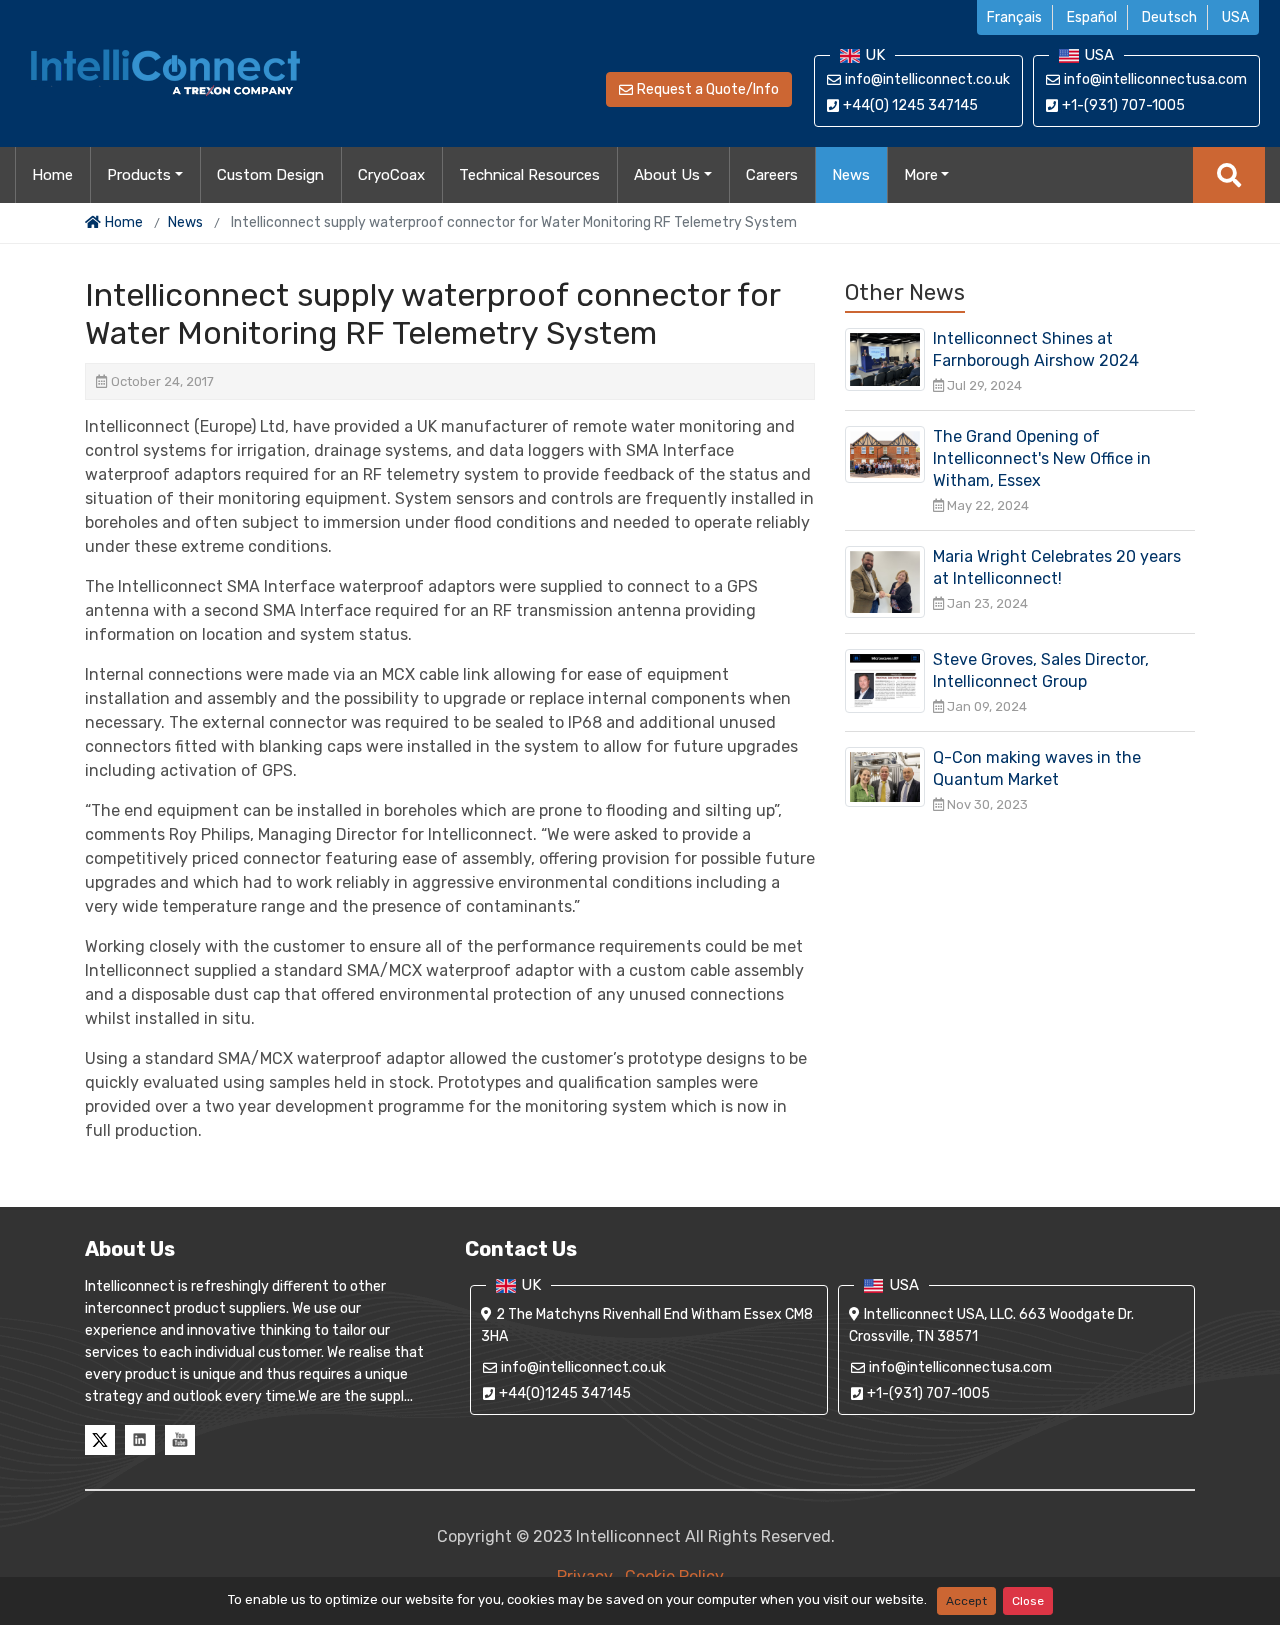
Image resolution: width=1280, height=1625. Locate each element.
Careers (772, 175)
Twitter (100, 1440)
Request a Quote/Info (708, 89)
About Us (667, 175)
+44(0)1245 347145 (565, 1393)
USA (1235, 17)
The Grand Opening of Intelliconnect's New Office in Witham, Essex (1042, 458)
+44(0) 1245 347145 (910, 105)
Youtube (180, 1440)
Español (1092, 17)
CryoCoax (391, 175)
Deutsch (1169, 17)
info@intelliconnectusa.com (1155, 79)
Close (1028, 1601)
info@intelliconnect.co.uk (927, 79)
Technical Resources (529, 175)
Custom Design (270, 175)
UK (875, 55)
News (851, 175)
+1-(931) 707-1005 (1123, 105)
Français (1014, 17)
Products (139, 175)
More (921, 175)
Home (52, 175)
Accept (966, 1601)
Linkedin (140, 1440)
